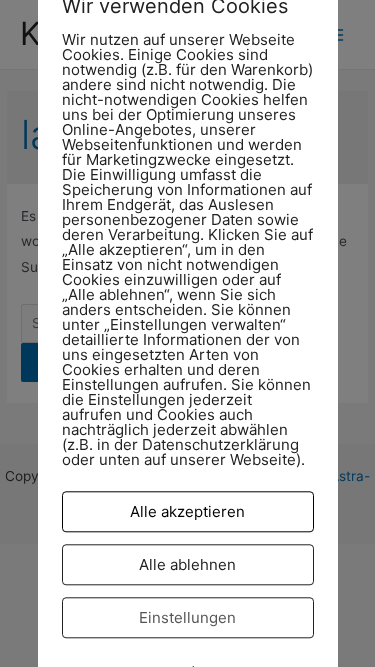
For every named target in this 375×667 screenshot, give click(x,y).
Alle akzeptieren (187, 511)
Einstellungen (187, 617)
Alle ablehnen (187, 564)
